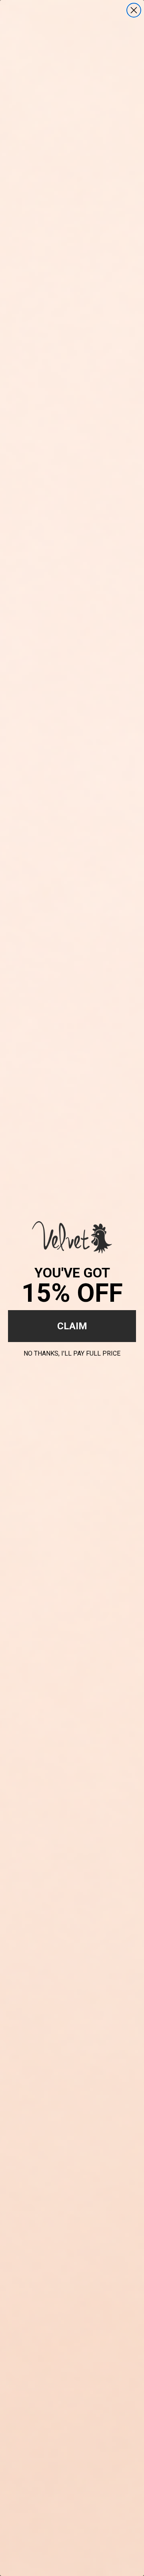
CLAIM (72, 1326)
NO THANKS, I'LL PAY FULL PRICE (72, 1352)
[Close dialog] (134, 10)
